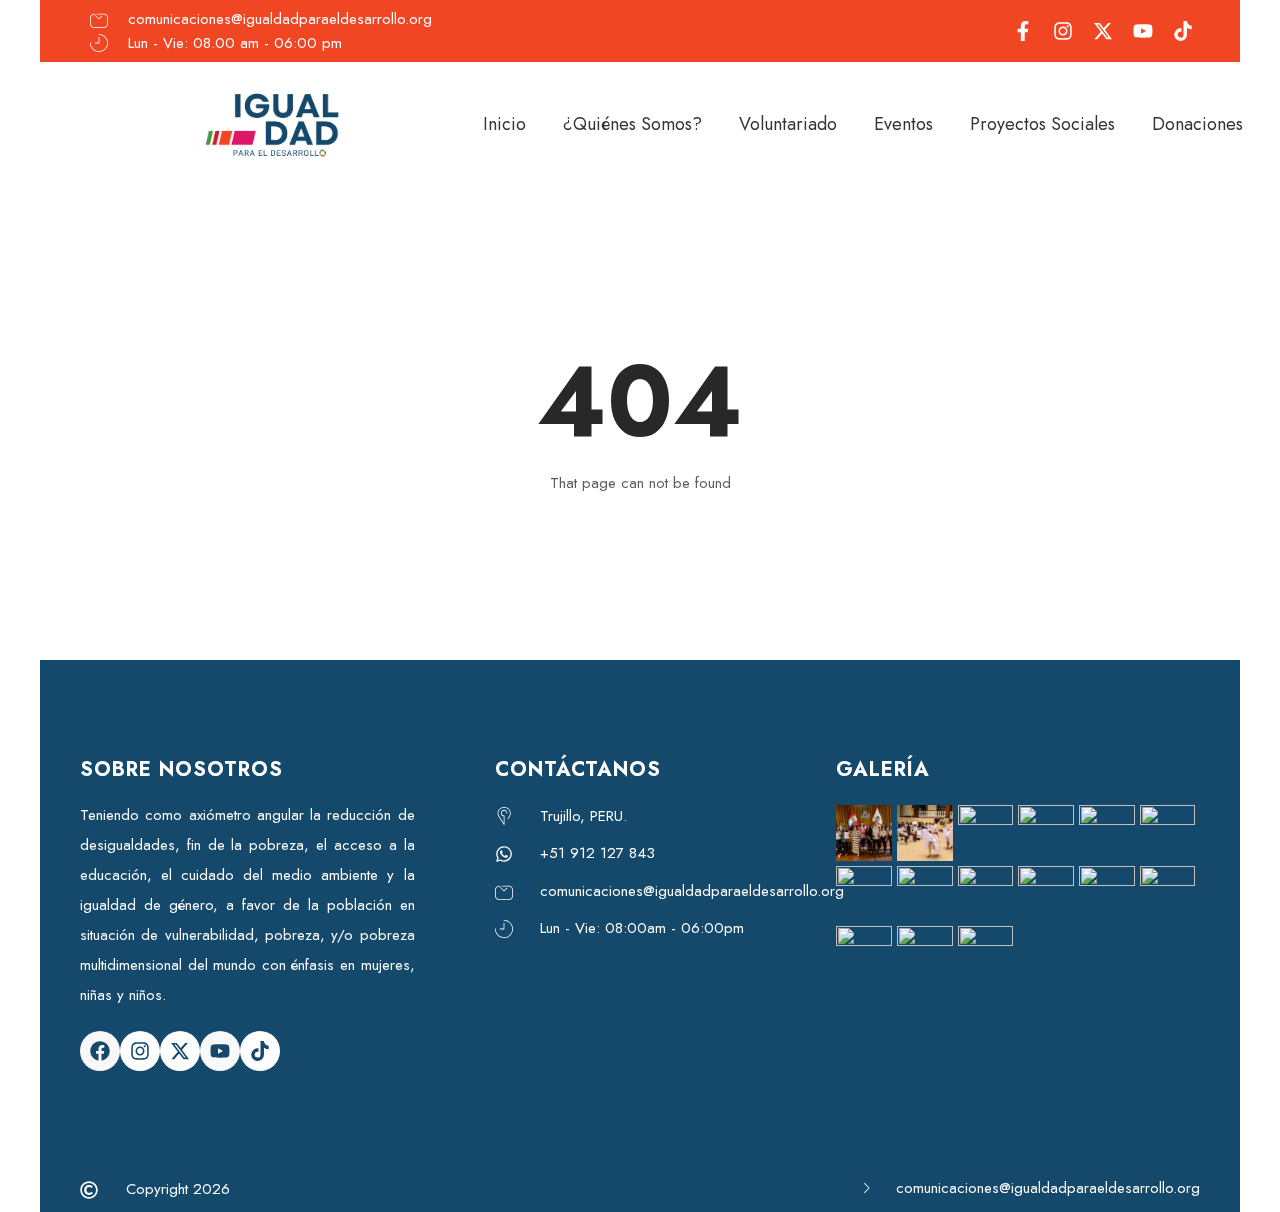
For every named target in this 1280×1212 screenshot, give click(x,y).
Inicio (504, 124)
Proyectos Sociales (1042, 124)
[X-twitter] (180, 1051)
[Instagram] (140, 1051)
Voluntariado (788, 124)
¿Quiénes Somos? (632, 124)
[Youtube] (220, 1051)
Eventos (903, 124)
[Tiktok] (260, 1051)
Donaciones (1197, 124)
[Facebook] (100, 1051)
